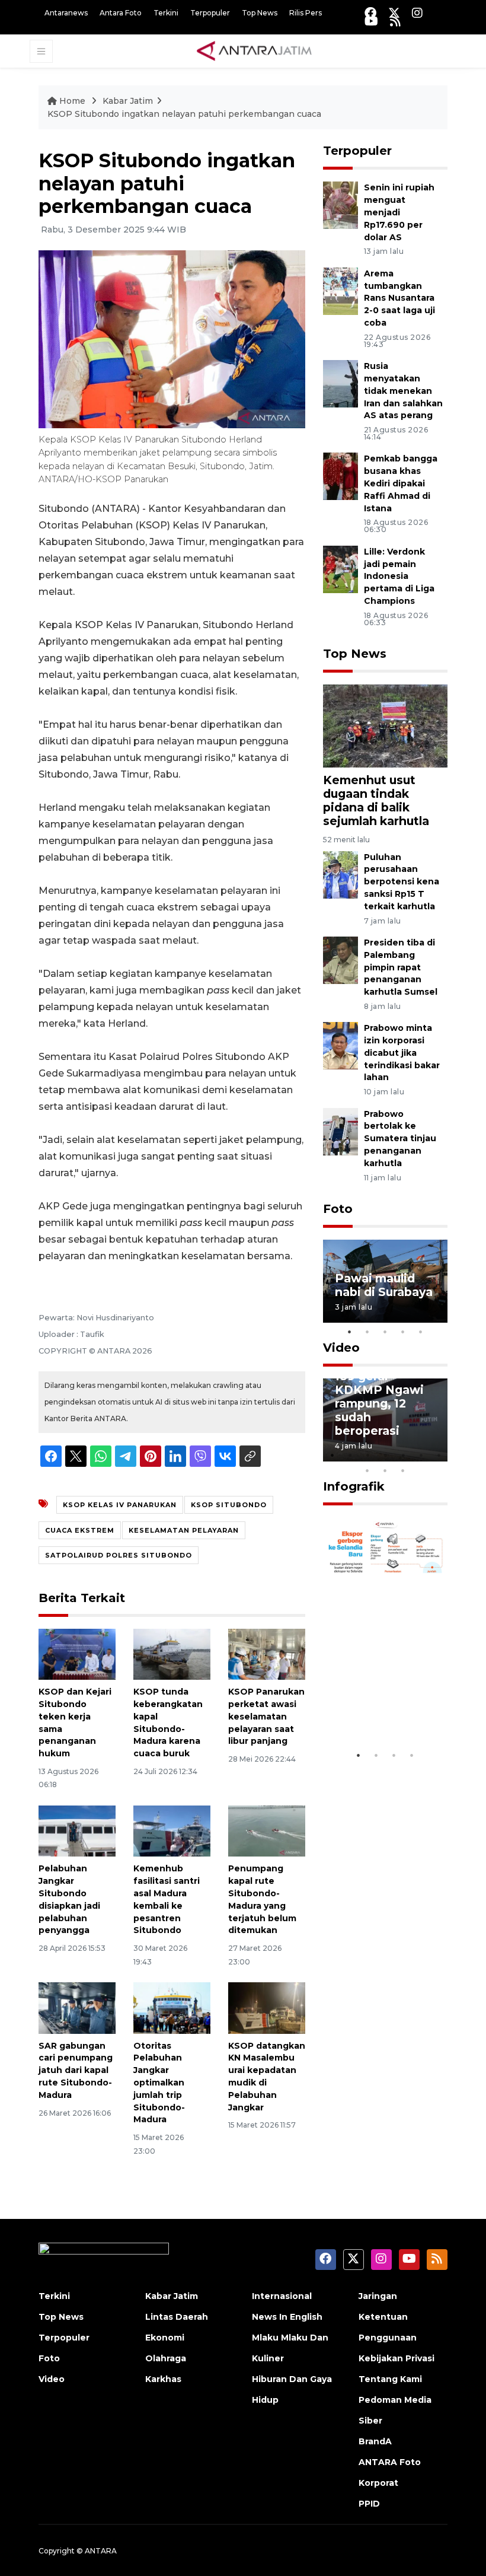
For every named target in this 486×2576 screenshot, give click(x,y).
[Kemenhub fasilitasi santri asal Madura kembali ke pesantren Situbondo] (172, 1830)
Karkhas (163, 2379)
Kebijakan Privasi (397, 2358)
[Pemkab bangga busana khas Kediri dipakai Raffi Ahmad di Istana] (340, 476)
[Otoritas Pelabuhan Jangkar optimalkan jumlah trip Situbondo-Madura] (172, 2007)
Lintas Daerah (177, 2317)
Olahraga (166, 2358)
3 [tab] (385, 1332)
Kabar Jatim (128, 101)
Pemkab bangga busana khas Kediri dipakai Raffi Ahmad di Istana (401, 483)
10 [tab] (403, 1470)
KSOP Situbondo (229, 1505)
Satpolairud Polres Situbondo (119, 1555)
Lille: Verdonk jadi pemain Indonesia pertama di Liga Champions (399, 576)
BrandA (375, 2441)
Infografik (354, 1486)
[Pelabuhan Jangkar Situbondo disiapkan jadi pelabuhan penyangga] (77, 1830)
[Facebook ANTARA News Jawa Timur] (370, 13)
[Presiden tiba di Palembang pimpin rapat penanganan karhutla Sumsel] (340, 959)
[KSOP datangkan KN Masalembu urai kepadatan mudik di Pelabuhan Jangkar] (267, 2007)
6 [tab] (421, 1455)
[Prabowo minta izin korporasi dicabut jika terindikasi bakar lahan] (340, 1045)
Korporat (378, 2483)
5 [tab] (421, 1332)
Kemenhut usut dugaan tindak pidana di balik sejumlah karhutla (376, 800)
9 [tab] (385, 1470)
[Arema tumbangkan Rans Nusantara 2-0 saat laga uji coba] (340, 290)
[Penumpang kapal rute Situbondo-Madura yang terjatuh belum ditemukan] (267, 1830)
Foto (338, 1209)
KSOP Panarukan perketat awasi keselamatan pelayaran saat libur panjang (266, 1716)
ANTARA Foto (390, 2462)
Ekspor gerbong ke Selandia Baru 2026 (385, 1701)
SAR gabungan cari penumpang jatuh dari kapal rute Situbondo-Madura (76, 2070)
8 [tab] (367, 1470)
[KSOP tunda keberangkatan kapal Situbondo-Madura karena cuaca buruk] (172, 1653)
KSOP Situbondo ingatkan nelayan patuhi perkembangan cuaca (184, 114)
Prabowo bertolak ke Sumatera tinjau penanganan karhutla (400, 1139)
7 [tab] (439, 1455)
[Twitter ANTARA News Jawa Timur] (394, 13)
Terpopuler (210, 13)
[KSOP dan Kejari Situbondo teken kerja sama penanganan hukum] (77, 1653)
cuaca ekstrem (80, 1530)
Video (341, 1348)
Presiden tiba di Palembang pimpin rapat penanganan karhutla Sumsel (401, 967)
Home (72, 101)
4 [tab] (403, 1332)
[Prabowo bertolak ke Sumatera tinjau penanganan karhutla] (340, 1131)
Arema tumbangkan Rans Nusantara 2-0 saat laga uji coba (399, 298)
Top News (260, 13)
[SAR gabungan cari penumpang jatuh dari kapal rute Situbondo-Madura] (77, 2007)
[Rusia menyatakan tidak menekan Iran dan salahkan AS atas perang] (340, 383)
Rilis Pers (306, 13)
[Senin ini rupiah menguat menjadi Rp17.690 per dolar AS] (340, 205)
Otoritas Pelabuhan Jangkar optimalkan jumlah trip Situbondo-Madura (159, 2083)
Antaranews (66, 13)
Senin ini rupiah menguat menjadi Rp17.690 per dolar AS (399, 212)
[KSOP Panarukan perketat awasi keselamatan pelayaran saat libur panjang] (267, 1653)
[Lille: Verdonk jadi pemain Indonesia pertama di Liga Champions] (340, 569)
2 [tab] (367, 1332)
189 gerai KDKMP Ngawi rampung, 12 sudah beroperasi (379, 1403)
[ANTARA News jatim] (254, 50)
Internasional (282, 2296)
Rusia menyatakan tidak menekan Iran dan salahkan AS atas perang (403, 391)
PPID (369, 2504)
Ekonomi (165, 2338)
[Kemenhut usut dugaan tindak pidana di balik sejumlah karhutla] (385, 725)
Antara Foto (121, 13)
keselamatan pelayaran (184, 1530)
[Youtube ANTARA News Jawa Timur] (371, 21)
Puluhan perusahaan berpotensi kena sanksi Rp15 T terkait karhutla (402, 882)
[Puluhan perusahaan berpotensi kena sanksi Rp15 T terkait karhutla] (340, 874)
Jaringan (378, 2296)
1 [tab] (350, 1332)
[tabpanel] (385, 1281)
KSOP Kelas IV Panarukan (120, 1505)
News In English (287, 2317)
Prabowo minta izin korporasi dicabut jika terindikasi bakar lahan (402, 1053)
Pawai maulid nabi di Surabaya (384, 1285)
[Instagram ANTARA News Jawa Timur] (417, 13)
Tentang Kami (390, 2379)
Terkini (166, 13)
